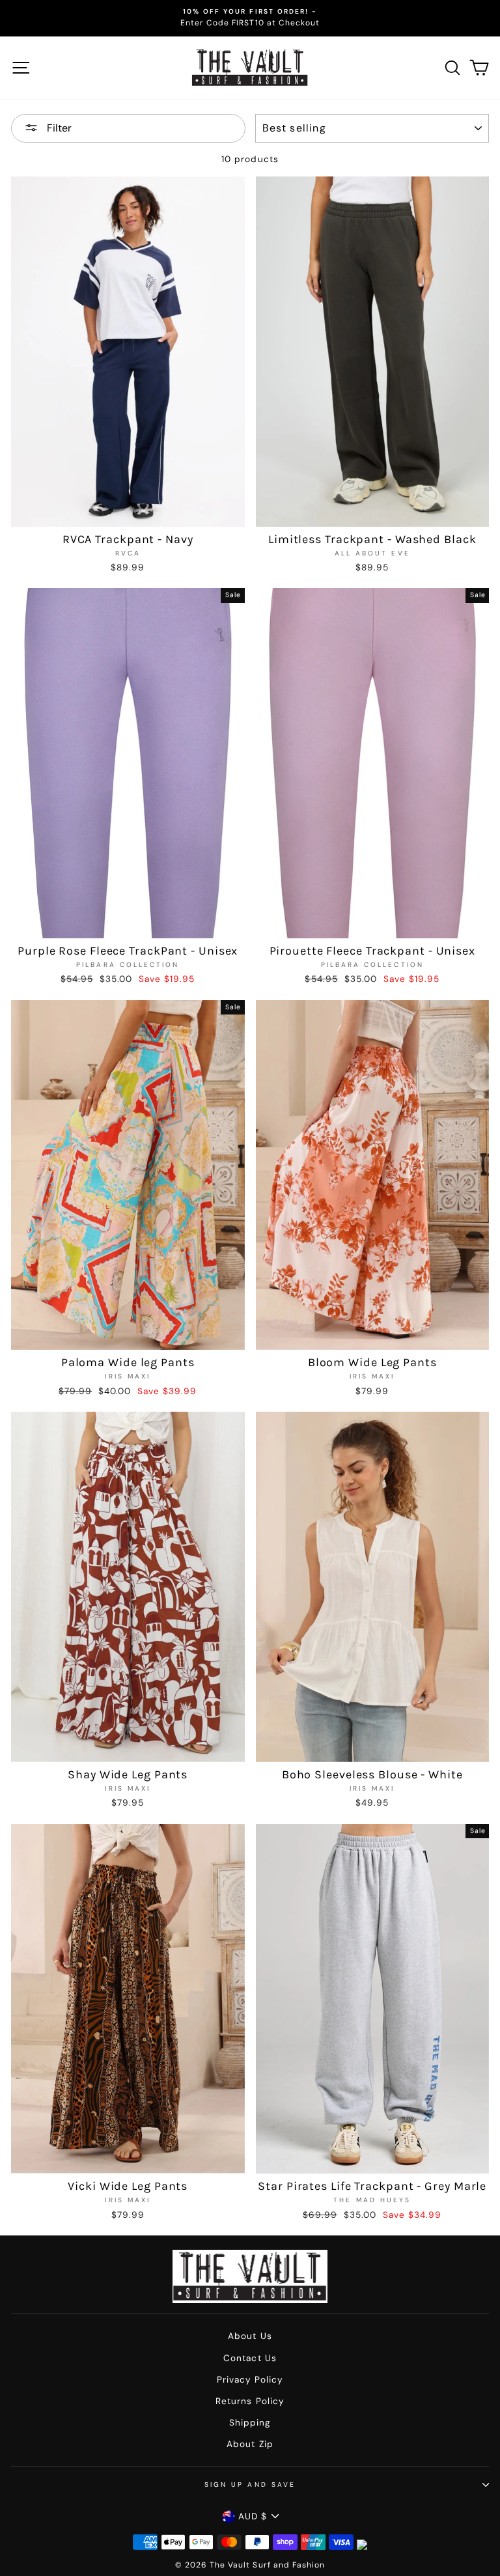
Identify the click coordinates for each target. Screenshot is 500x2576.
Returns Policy (250, 2401)
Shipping (250, 2423)
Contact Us (250, 2358)
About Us (250, 2336)
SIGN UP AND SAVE (250, 2485)
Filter (58, 128)
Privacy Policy (250, 2380)
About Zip (250, 2444)
